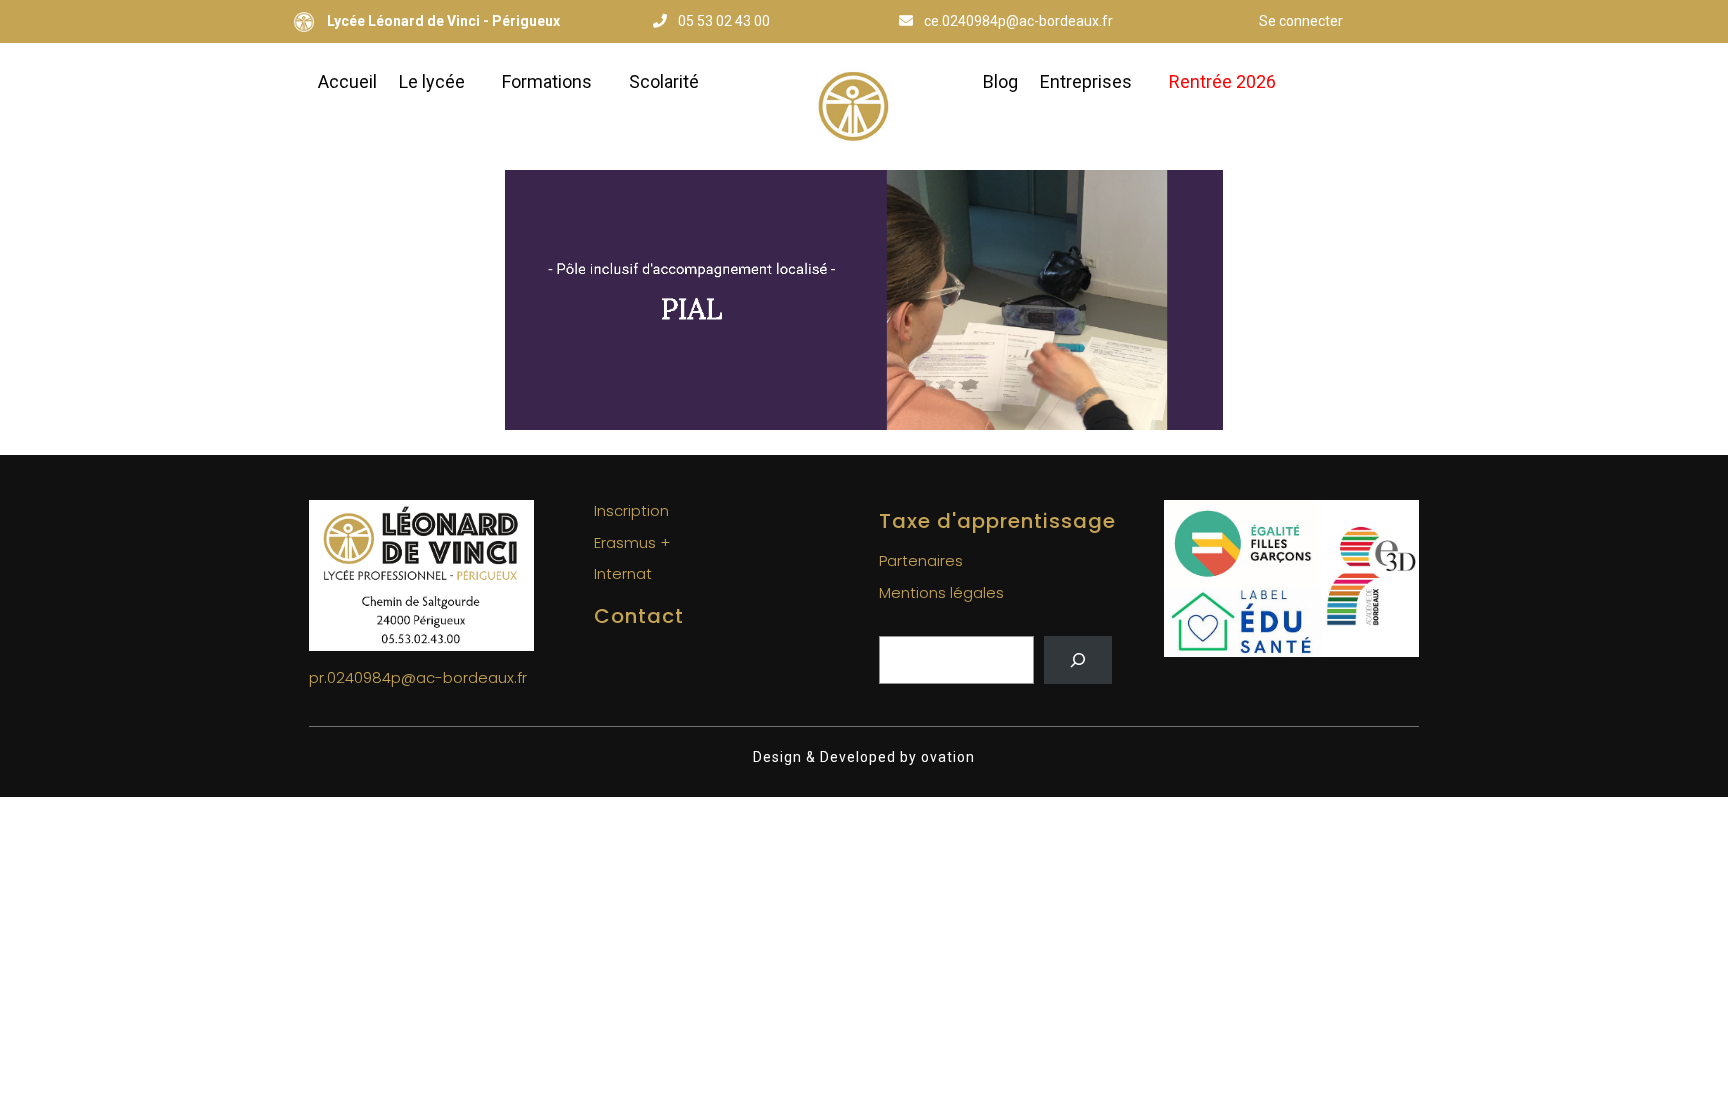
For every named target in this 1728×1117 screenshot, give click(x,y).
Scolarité (664, 81)
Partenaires (921, 560)
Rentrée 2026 (1222, 81)
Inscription (631, 510)
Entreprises (1086, 81)
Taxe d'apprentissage (997, 521)
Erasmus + (632, 542)
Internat (623, 573)
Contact (639, 616)
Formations (547, 81)
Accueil (347, 81)
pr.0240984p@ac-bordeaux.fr (418, 677)
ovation (946, 757)
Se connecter (1301, 21)
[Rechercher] (1078, 660)
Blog (1000, 81)
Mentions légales (941, 592)
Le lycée (432, 81)
